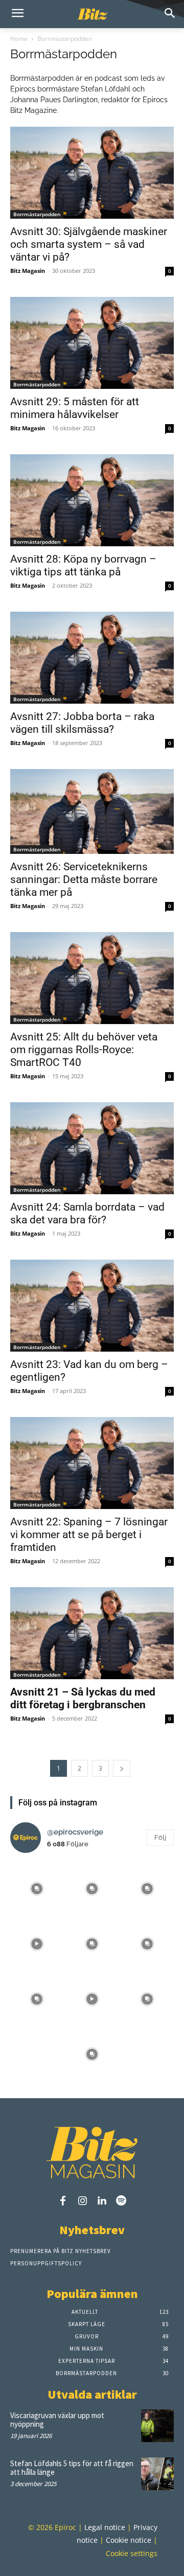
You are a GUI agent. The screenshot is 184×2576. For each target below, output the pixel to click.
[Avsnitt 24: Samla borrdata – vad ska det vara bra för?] (92, 1148)
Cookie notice (129, 2540)
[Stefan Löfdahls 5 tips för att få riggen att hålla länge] (157, 2474)
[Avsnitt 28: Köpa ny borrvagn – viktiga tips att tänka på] (92, 500)
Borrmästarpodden (37, 214)
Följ (160, 1837)
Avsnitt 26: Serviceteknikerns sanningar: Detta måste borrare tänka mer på (84, 879)
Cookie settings (132, 2553)
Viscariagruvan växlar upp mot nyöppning (57, 2420)
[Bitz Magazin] (92, 14)
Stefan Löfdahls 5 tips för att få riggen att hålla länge (72, 2468)
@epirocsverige (75, 1832)
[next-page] (122, 1768)
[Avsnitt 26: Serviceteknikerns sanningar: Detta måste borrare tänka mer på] (92, 811)
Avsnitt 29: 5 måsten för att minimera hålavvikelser (75, 408)
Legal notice (105, 2527)
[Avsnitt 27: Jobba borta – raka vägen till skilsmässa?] (92, 658)
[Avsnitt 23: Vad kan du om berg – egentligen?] (92, 1306)
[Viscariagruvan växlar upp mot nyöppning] (157, 2426)
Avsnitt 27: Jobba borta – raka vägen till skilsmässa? (82, 723)
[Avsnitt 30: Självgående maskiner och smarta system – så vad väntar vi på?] (92, 173)
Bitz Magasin (28, 271)
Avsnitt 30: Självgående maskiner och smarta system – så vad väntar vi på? (89, 244)
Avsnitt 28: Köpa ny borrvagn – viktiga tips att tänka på (83, 565)
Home (19, 39)
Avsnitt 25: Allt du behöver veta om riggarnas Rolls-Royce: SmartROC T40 (84, 1050)
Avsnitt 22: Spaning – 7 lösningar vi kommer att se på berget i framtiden (89, 1535)
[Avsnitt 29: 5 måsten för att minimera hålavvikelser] (92, 343)
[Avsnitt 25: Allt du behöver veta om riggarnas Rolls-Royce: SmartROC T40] (92, 978)
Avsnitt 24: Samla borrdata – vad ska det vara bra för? (87, 1213)
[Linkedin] (102, 2201)
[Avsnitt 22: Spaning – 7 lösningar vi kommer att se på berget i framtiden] (92, 1463)
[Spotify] (121, 2201)
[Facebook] (63, 2201)
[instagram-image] (37, 1888)
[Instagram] (82, 2201)
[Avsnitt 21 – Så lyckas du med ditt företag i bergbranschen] (92, 1633)
